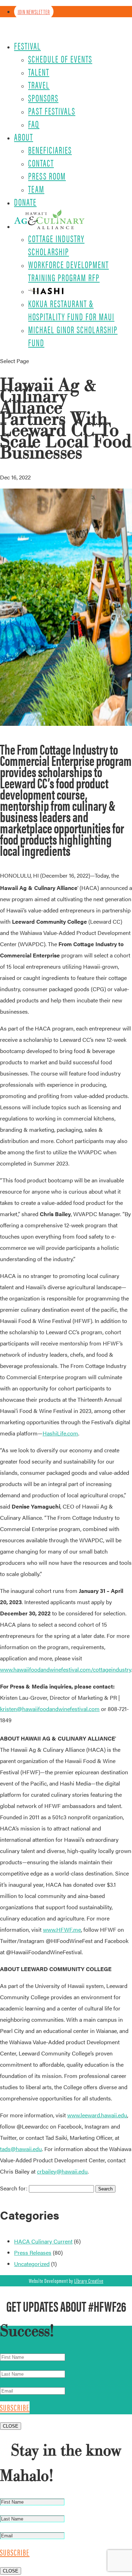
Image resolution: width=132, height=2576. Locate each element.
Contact (41, 163)
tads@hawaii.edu (21, 2149)
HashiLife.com (60, 1433)
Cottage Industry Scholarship (56, 245)
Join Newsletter (34, 12)
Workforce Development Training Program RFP (68, 271)
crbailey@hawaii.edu (62, 2171)
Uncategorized (32, 2264)
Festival (27, 46)
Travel (39, 85)
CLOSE (11, 2426)
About (24, 137)
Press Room (47, 176)
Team (36, 189)
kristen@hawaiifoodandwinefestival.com (50, 1709)
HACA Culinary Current (43, 2241)
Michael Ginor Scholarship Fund (73, 336)
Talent (39, 72)
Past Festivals (52, 111)
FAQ (34, 124)
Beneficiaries (50, 150)
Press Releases (33, 2252)
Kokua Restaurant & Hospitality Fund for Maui (71, 310)
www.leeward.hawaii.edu (97, 2115)
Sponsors (43, 98)
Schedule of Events (60, 59)
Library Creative (89, 2281)
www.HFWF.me (62, 1929)
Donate (25, 202)
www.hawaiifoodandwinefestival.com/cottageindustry (66, 1669)
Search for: (14, 2188)
